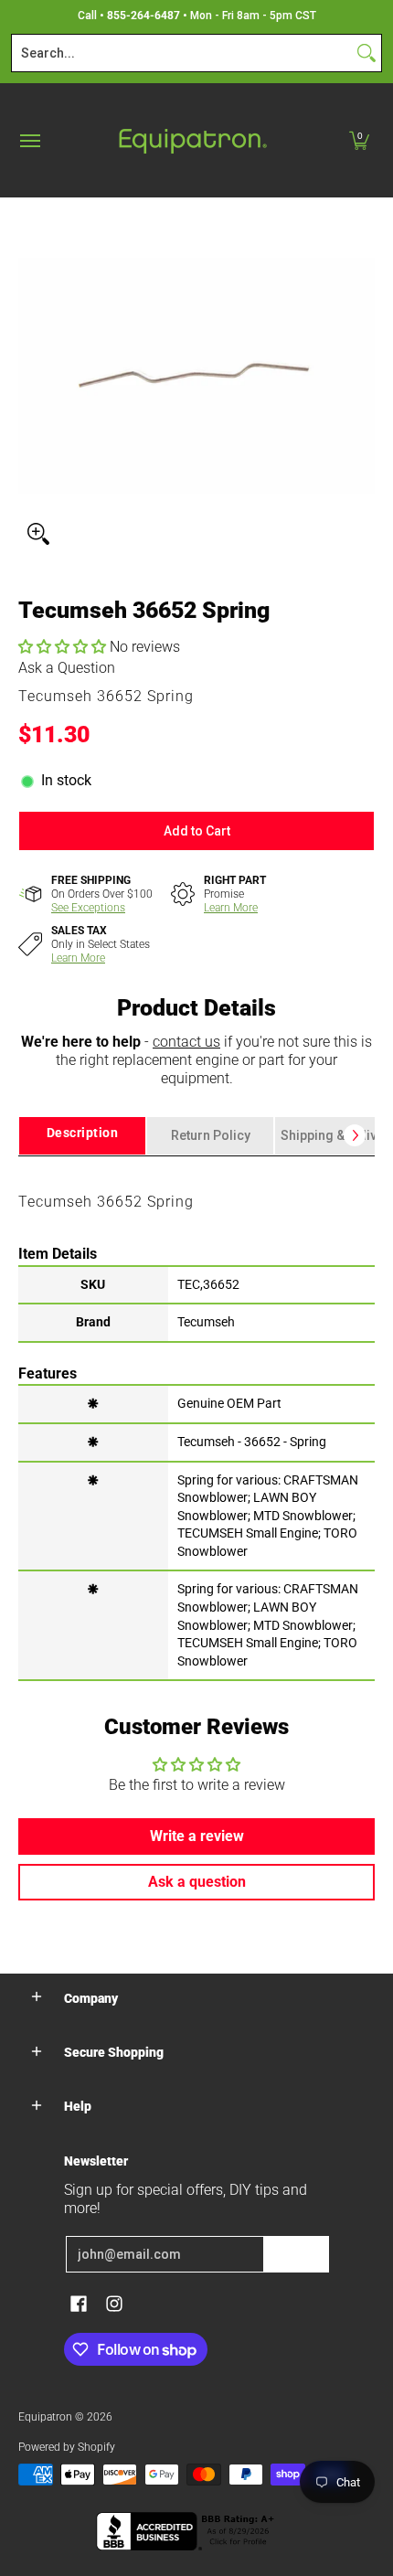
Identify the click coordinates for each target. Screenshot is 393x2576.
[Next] (355, 1135)
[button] (359, 140)
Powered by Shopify (67, 2447)
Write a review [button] (197, 1836)
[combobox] (182, 53)
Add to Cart (197, 831)
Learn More (231, 908)
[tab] (82, 1136)
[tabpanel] (196, 1417)
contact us (186, 1042)
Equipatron (45, 2417)
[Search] (366, 53)
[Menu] (29, 140)
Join (296, 2254)
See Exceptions (88, 908)
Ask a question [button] (197, 1882)
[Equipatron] (192, 140)
